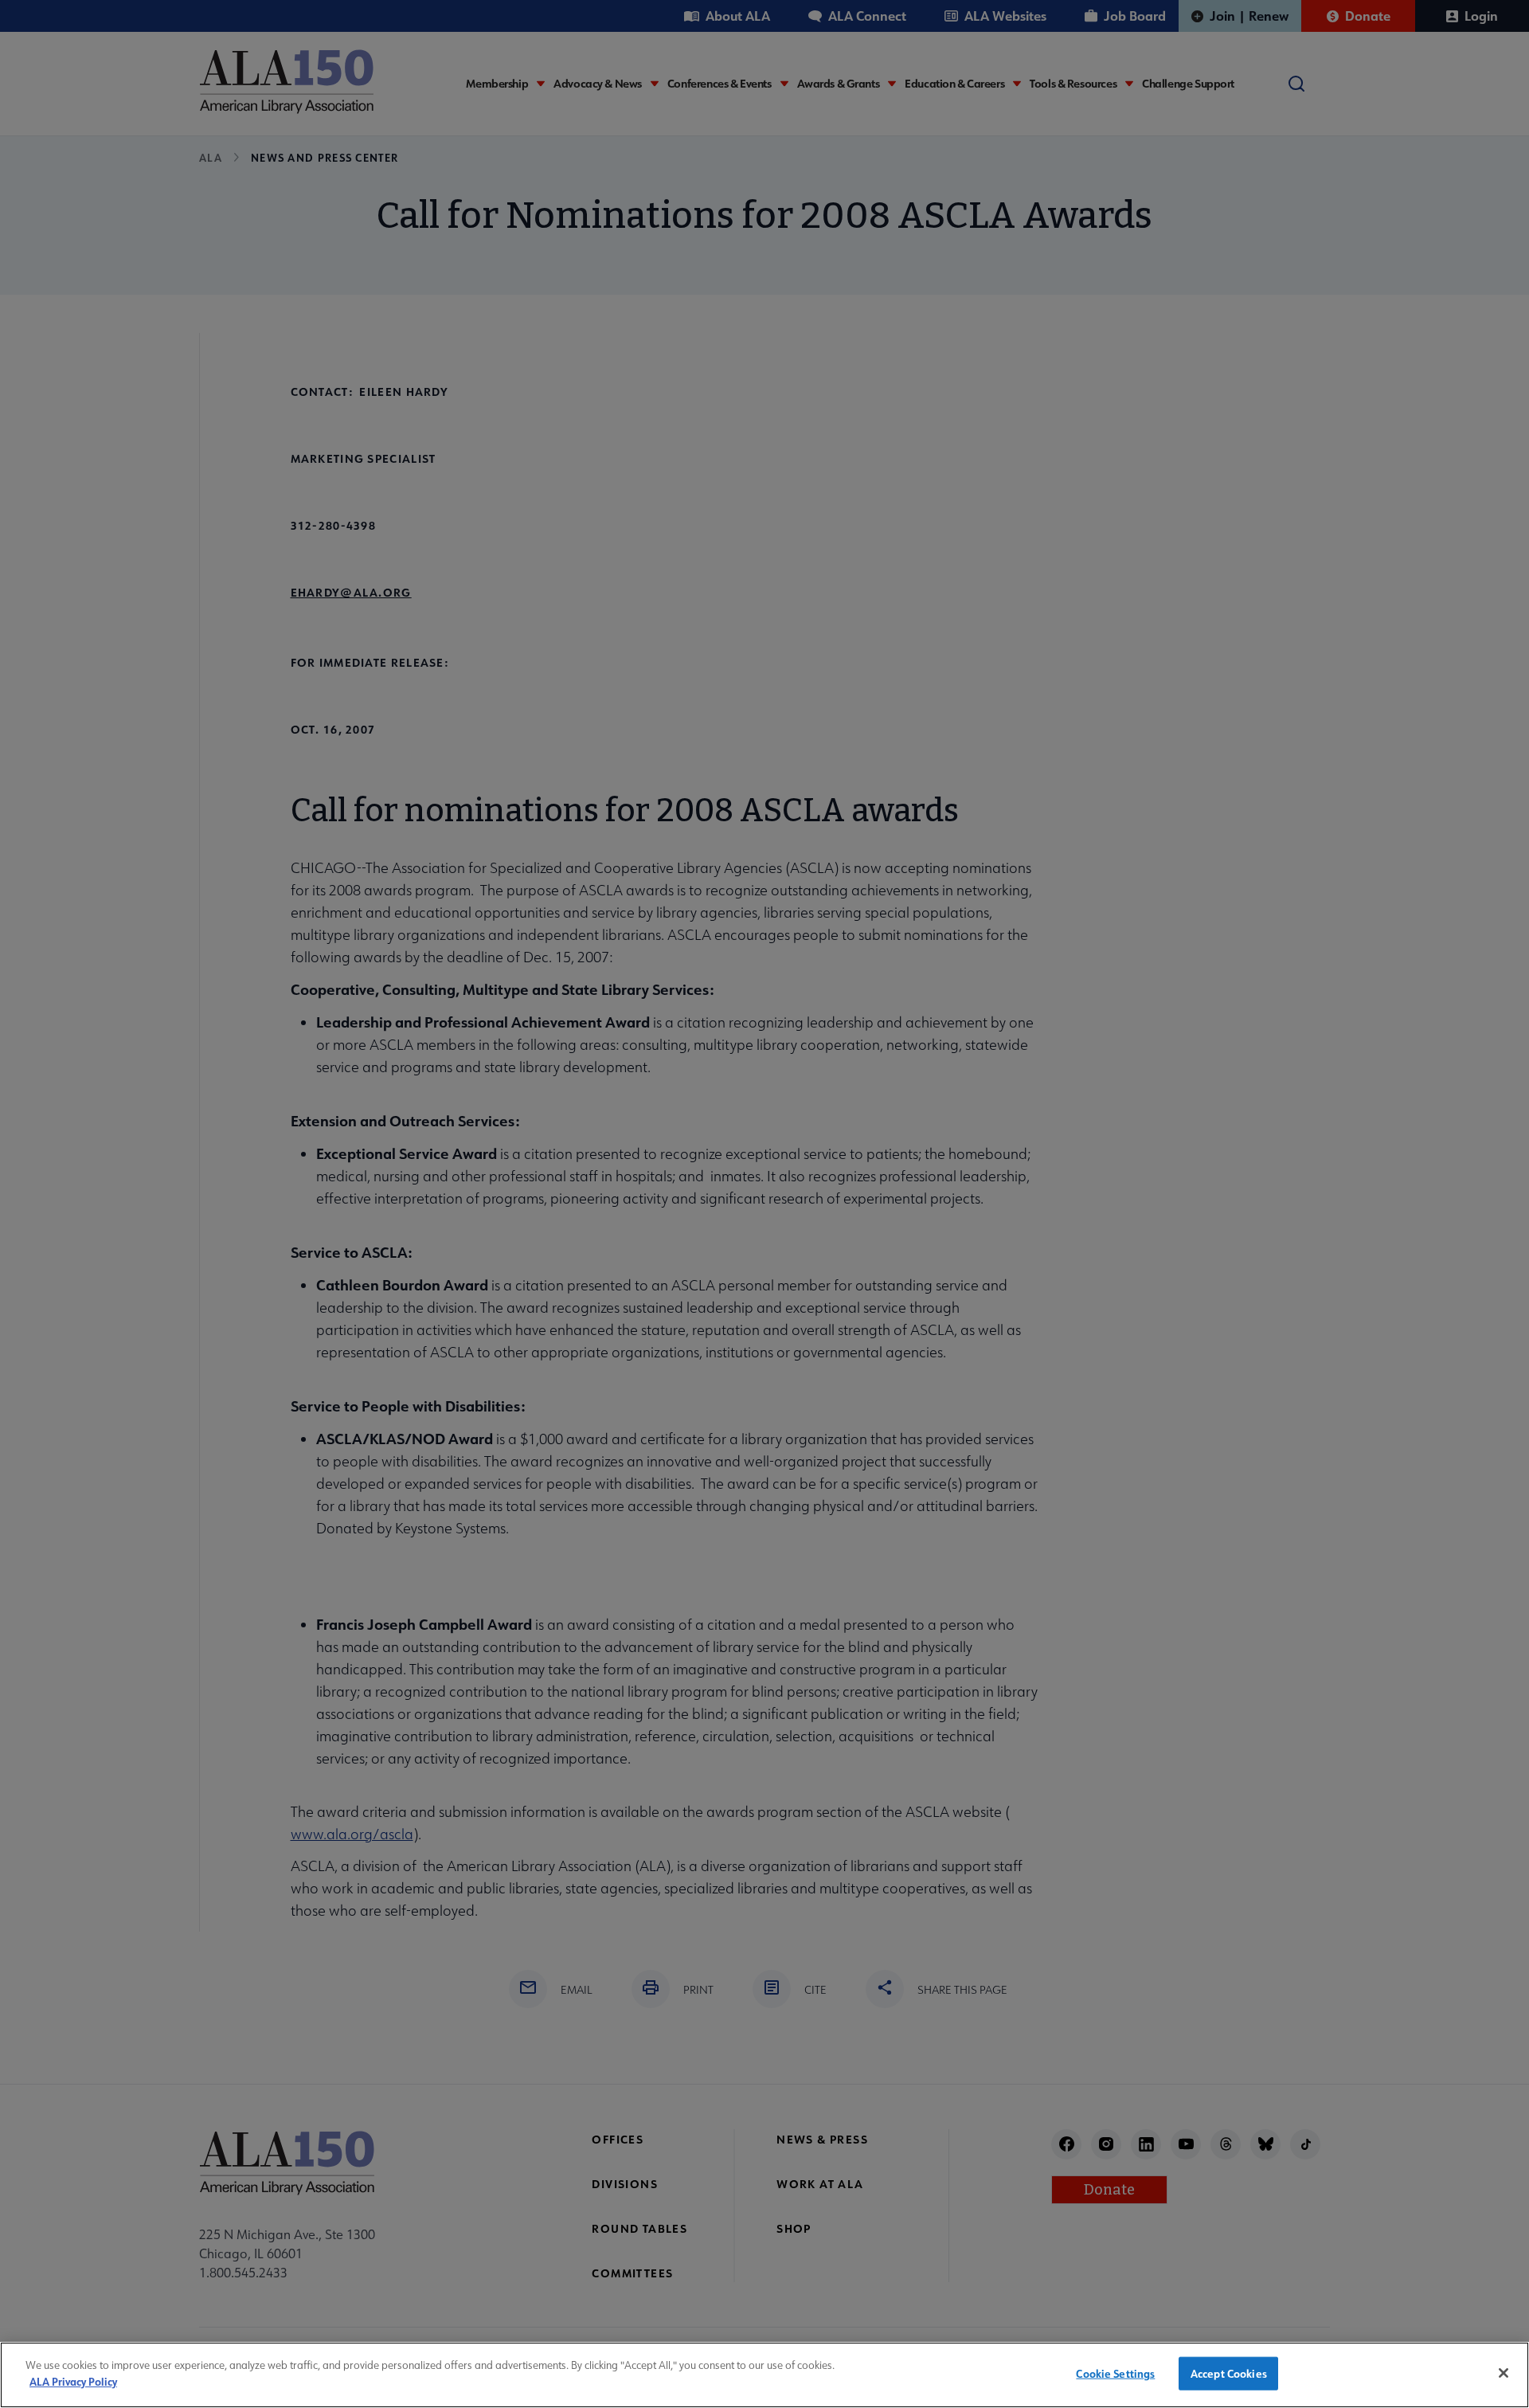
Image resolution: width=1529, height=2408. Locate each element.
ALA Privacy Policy (73, 2381)
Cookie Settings (1115, 2373)
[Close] (1504, 2373)
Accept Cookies (1229, 2373)
